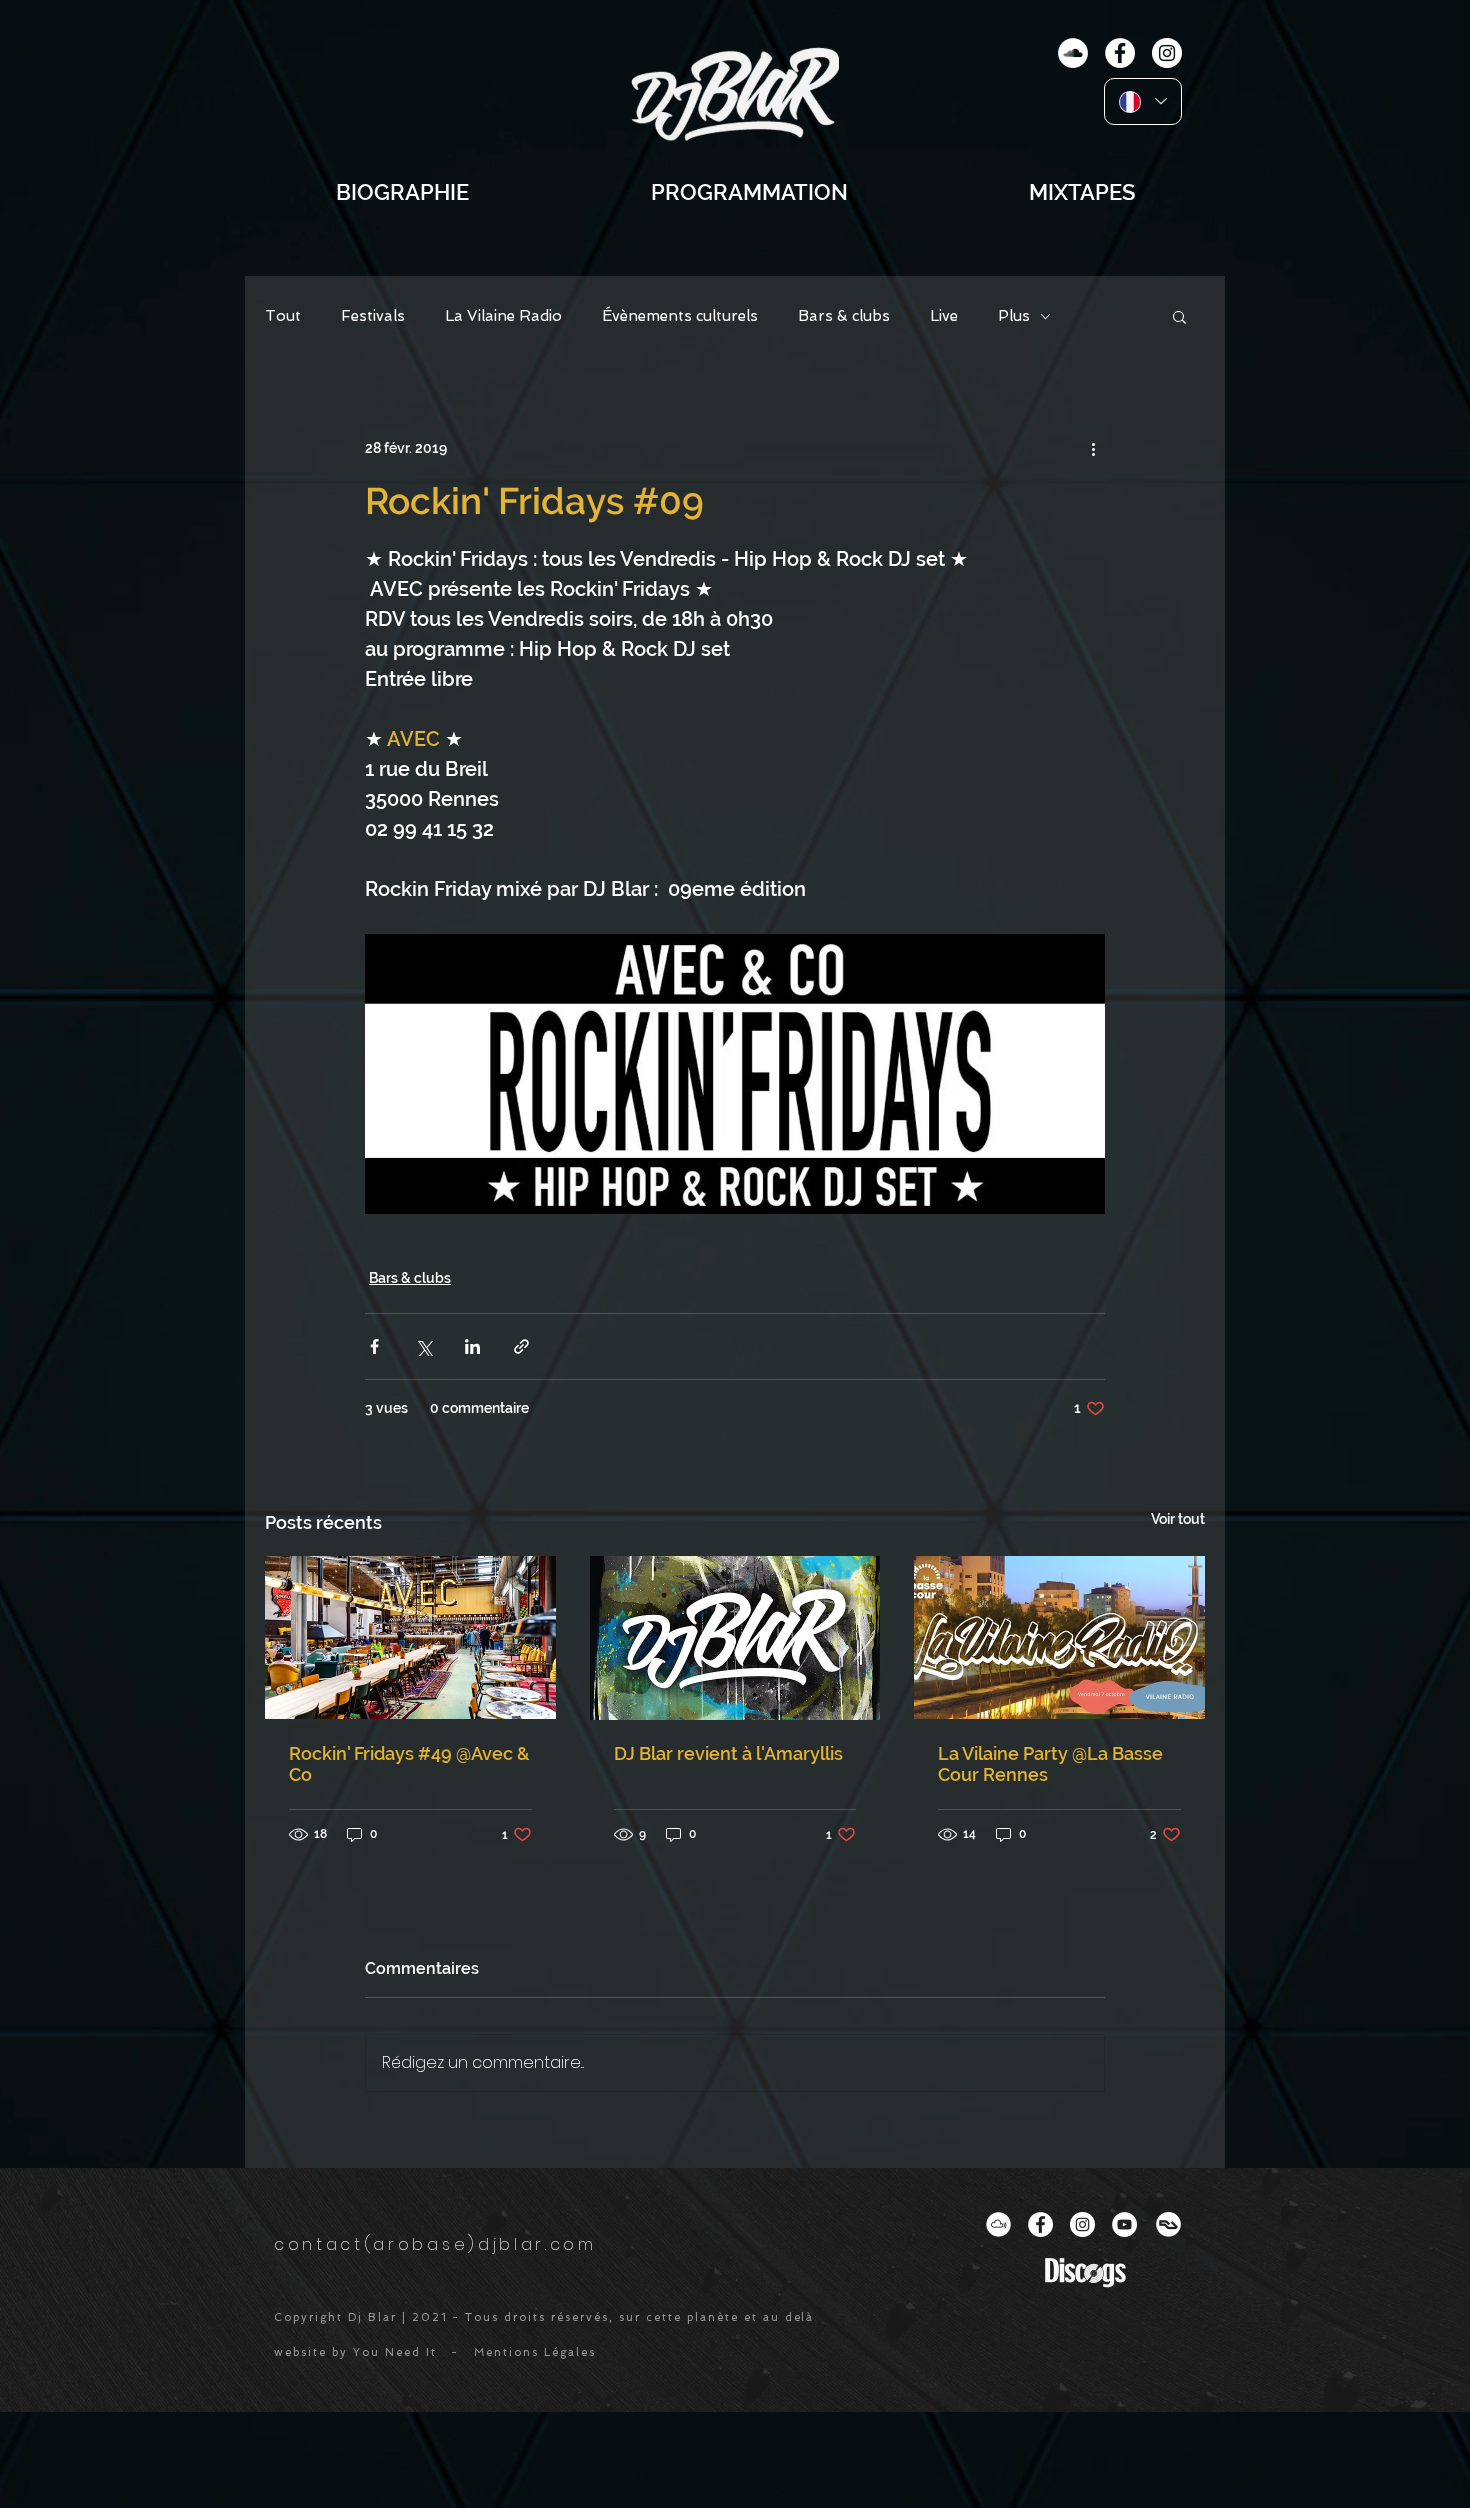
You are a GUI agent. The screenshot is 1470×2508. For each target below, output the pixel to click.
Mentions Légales (535, 2352)
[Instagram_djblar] (1082, 2224)
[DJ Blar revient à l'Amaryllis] (735, 1638)
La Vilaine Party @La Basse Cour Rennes (1050, 1764)
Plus (1014, 316)
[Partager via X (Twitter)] (423, 1346)
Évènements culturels (680, 316)
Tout (283, 316)
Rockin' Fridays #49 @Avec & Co (409, 1764)
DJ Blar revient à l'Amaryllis (728, 1753)
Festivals (373, 316)
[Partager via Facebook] (374, 1346)
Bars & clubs (844, 316)
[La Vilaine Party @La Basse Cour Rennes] (1059, 1637)
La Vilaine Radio (503, 316)
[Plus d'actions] (1093, 448)
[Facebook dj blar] (1040, 2224)
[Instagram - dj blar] (1167, 53)
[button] (1179, 316)
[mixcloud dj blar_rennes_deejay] (998, 2224)
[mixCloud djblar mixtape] (1073, 53)
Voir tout (1178, 1519)
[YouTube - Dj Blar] (1124, 2224)
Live (944, 316)
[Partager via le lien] (521, 1346)
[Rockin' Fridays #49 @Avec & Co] (410, 1637)
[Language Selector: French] (1143, 101)
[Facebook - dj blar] (1120, 53)
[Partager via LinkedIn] (472, 1346)
